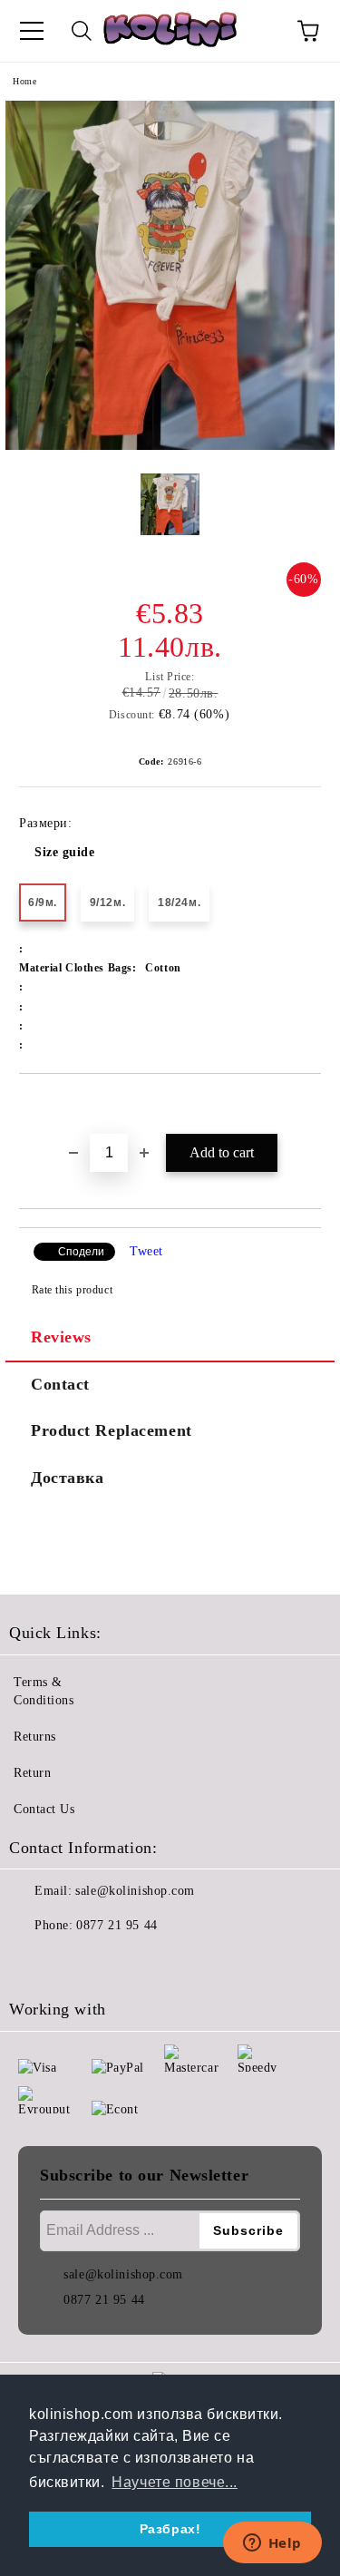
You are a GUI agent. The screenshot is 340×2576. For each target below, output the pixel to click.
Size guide (65, 852)
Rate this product (72, 1290)
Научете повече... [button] (175, 2482)
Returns (35, 1737)
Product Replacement (112, 1430)
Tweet (146, 1251)
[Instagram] (73, 1962)
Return (32, 1773)
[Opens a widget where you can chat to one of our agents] (272, 2544)
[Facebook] (33, 1962)
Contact (60, 1384)
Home (24, 81)
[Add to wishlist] (308, 1105)
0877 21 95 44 (117, 1925)
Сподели (81, 1252)
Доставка (67, 1478)
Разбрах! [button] (170, 2529)
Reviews (61, 1337)
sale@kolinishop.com (135, 1891)
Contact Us (44, 1809)
